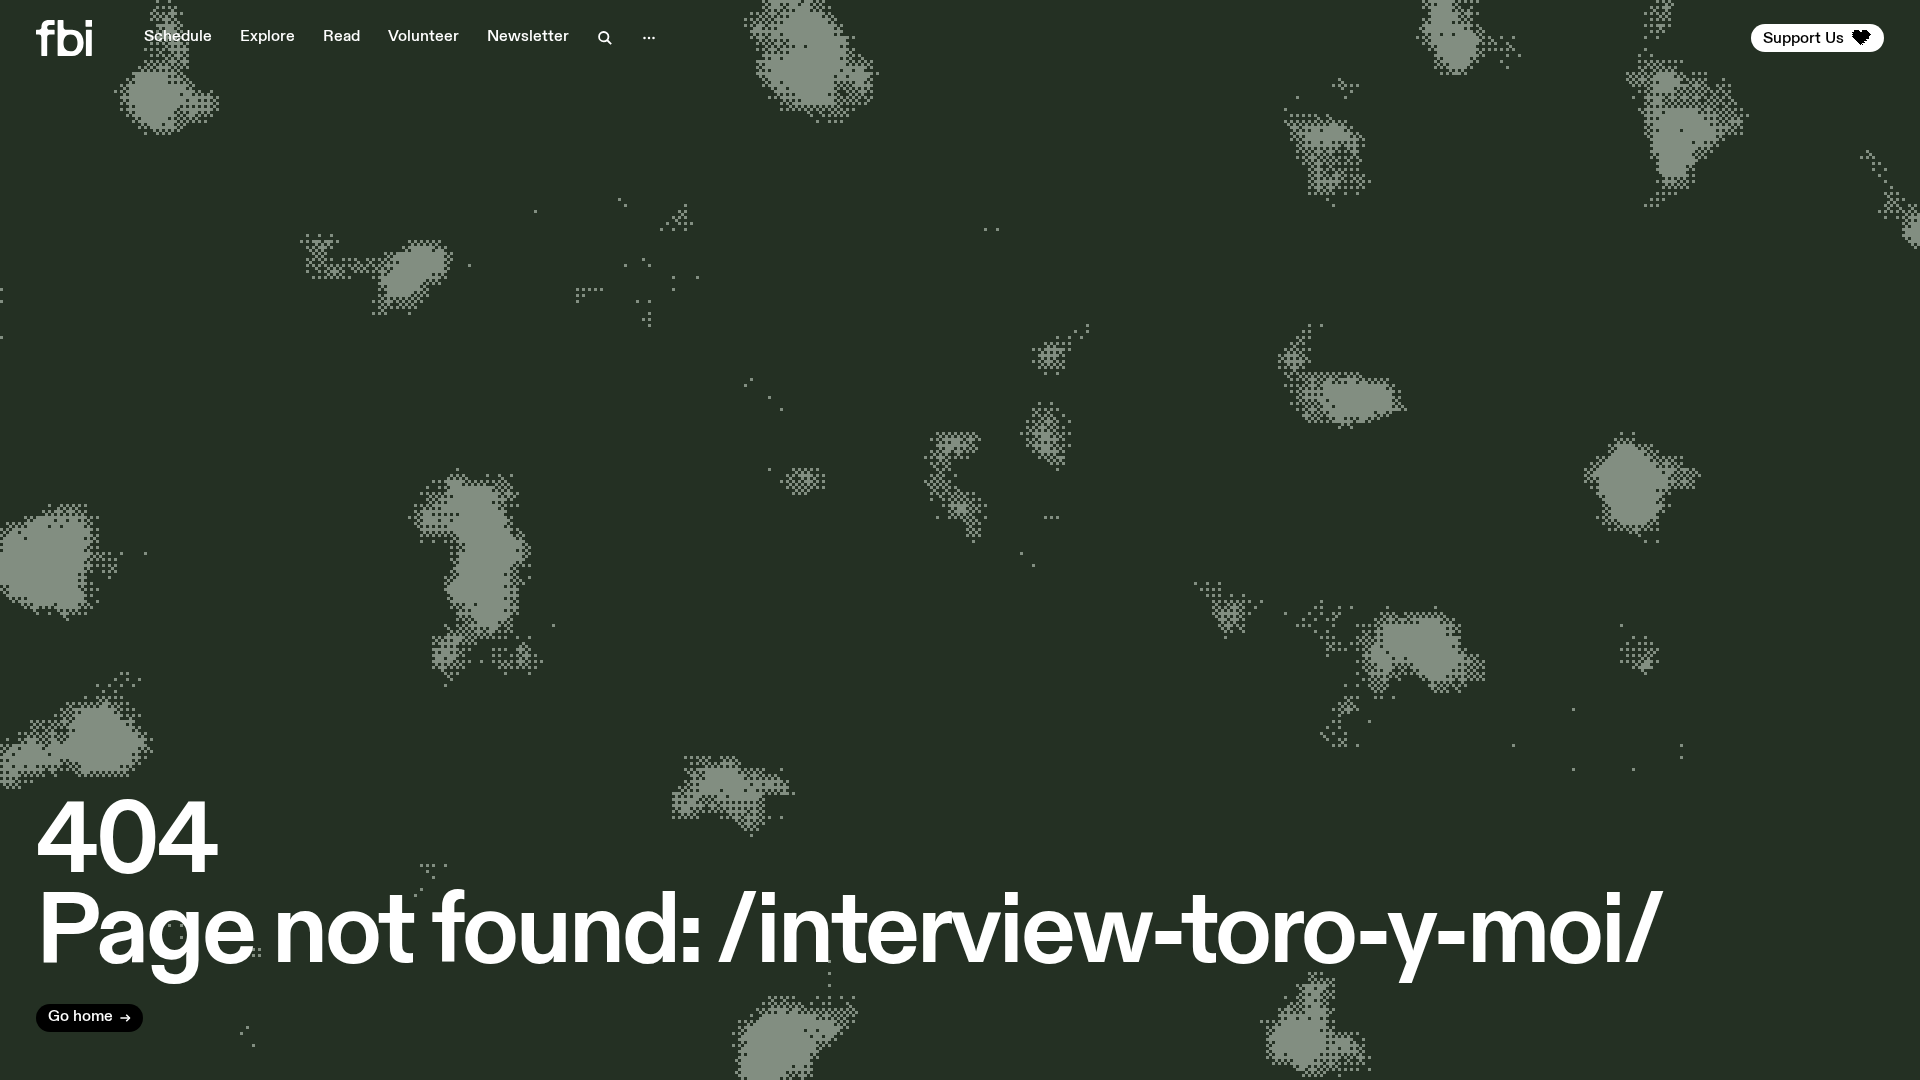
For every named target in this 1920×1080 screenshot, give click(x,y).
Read (341, 37)
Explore (267, 37)
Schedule (178, 37)
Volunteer (423, 37)
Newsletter (528, 37)
